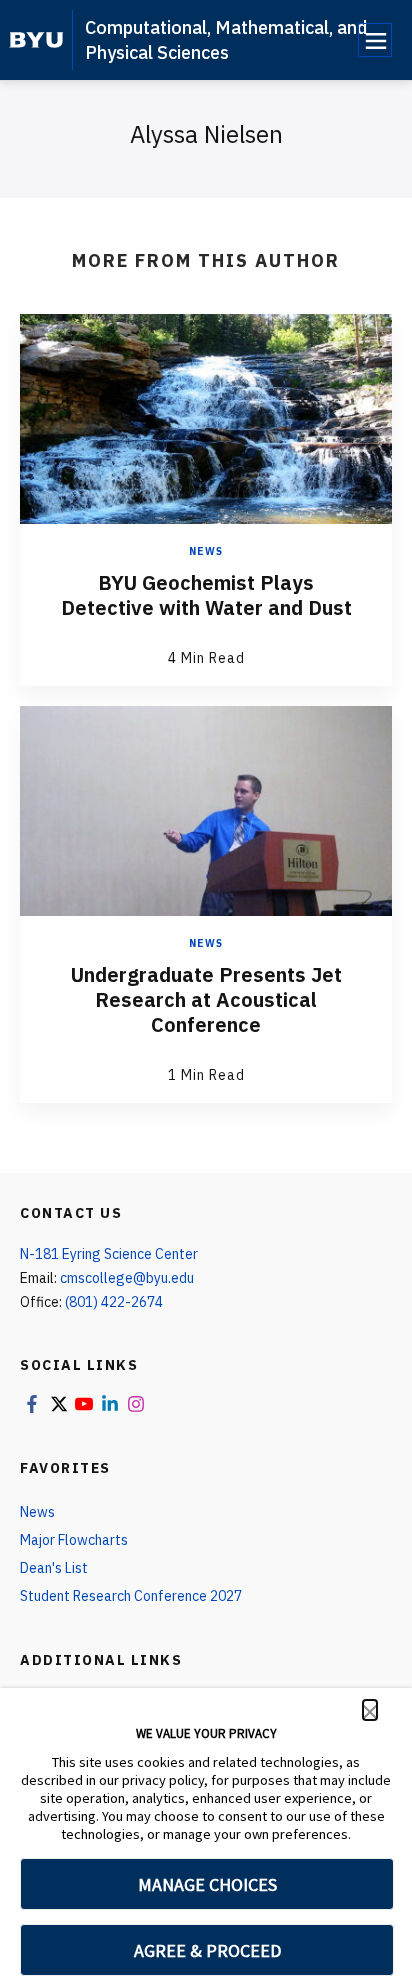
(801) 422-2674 (114, 1302)
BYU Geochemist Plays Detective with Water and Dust (206, 595)
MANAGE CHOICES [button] (207, 1884)
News (205, 551)
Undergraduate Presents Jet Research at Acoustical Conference (206, 999)
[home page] (36, 40)
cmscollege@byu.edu (127, 1278)
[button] (370, 1710)
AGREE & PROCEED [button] (207, 1950)
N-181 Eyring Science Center (109, 1254)
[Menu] (375, 40)
